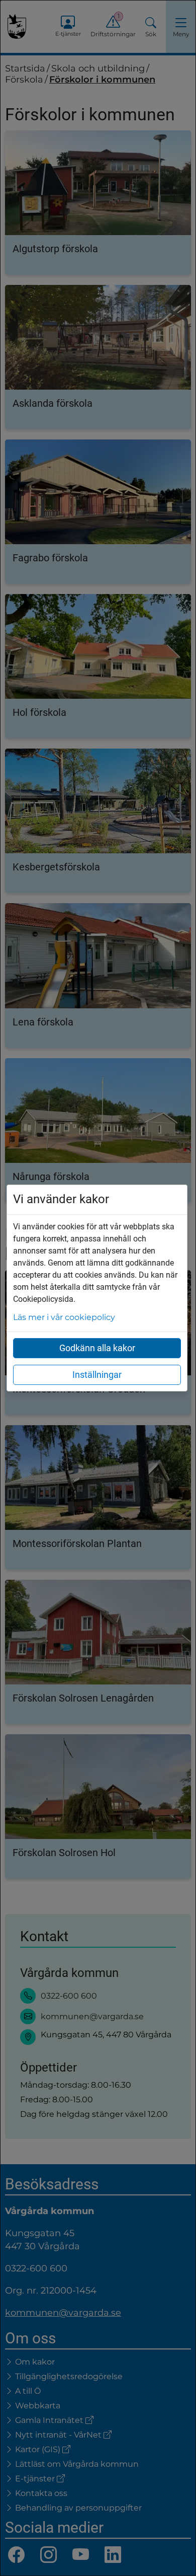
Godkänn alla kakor (97, 1348)
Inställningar (97, 1375)
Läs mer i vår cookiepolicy (64, 1317)
